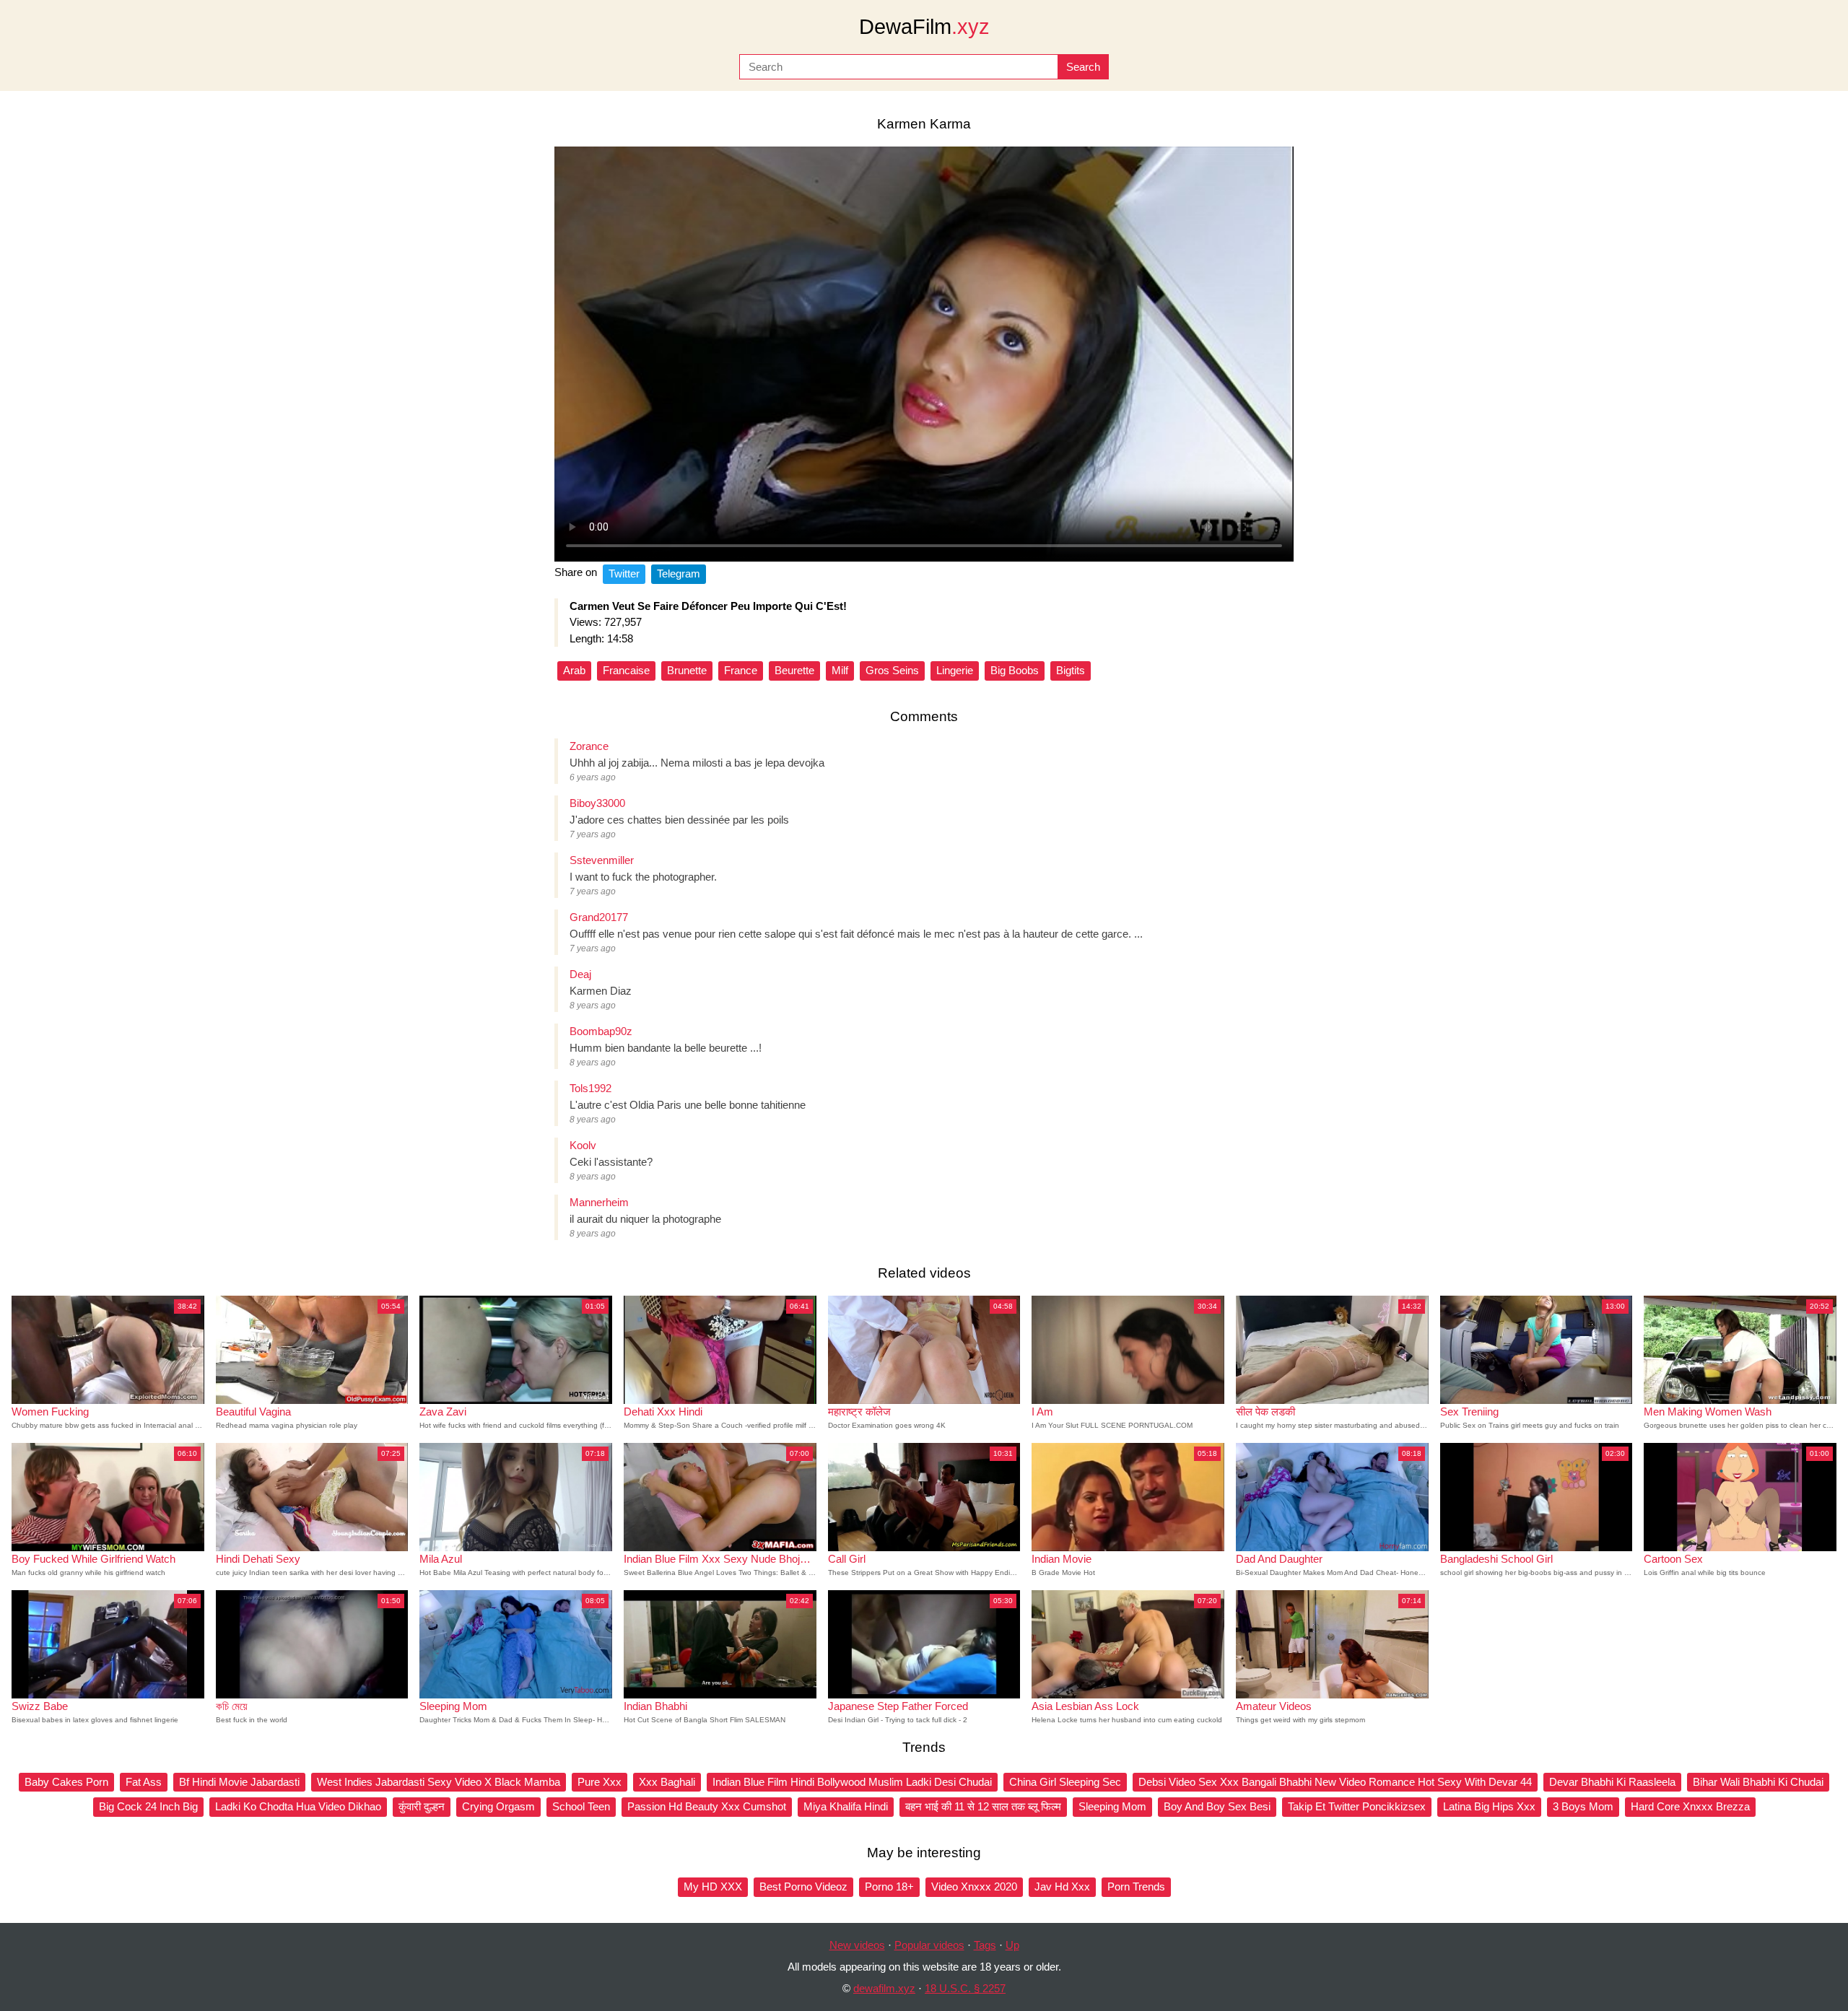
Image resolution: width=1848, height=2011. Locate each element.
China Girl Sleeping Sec (1065, 1782)
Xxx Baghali (667, 1782)
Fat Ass (144, 1782)
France (741, 670)
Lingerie (955, 670)
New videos (857, 1945)
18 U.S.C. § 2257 (965, 1988)
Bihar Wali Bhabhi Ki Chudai (1758, 1782)
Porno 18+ (889, 1886)
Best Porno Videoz (803, 1886)
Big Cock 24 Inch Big (148, 1806)
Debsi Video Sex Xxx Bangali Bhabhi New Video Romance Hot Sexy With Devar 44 (1335, 1782)
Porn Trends (1136, 1886)
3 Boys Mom (1583, 1806)
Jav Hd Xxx (1062, 1886)
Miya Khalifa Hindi (846, 1806)
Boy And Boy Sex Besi (1217, 1806)
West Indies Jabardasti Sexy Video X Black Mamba (439, 1782)
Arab (574, 670)
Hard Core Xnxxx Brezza (1690, 1806)
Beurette (794, 670)
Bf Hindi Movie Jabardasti (239, 1782)
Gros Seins (892, 670)
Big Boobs (1015, 670)
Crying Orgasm (498, 1806)
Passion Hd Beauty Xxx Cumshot (707, 1806)
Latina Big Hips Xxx (1489, 1806)
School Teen (581, 1806)
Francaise (626, 670)
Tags (985, 1945)
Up (1012, 1945)
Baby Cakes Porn (66, 1782)
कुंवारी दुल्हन (422, 1806)
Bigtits (1071, 670)
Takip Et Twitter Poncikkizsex (1357, 1806)
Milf (840, 670)
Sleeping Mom (1112, 1806)
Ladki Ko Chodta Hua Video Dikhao (298, 1806)
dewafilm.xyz (884, 1988)
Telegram (679, 573)
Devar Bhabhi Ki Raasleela (1612, 1782)
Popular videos (929, 1945)
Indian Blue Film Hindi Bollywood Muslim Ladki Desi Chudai (852, 1782)
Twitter (624, 573)
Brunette (687, 670)
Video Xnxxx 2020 (974, 1886)
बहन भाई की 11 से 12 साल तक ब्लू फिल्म (983, 1806)
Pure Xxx (600, 1782)
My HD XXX (713, 1886)
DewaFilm (924, 27)
